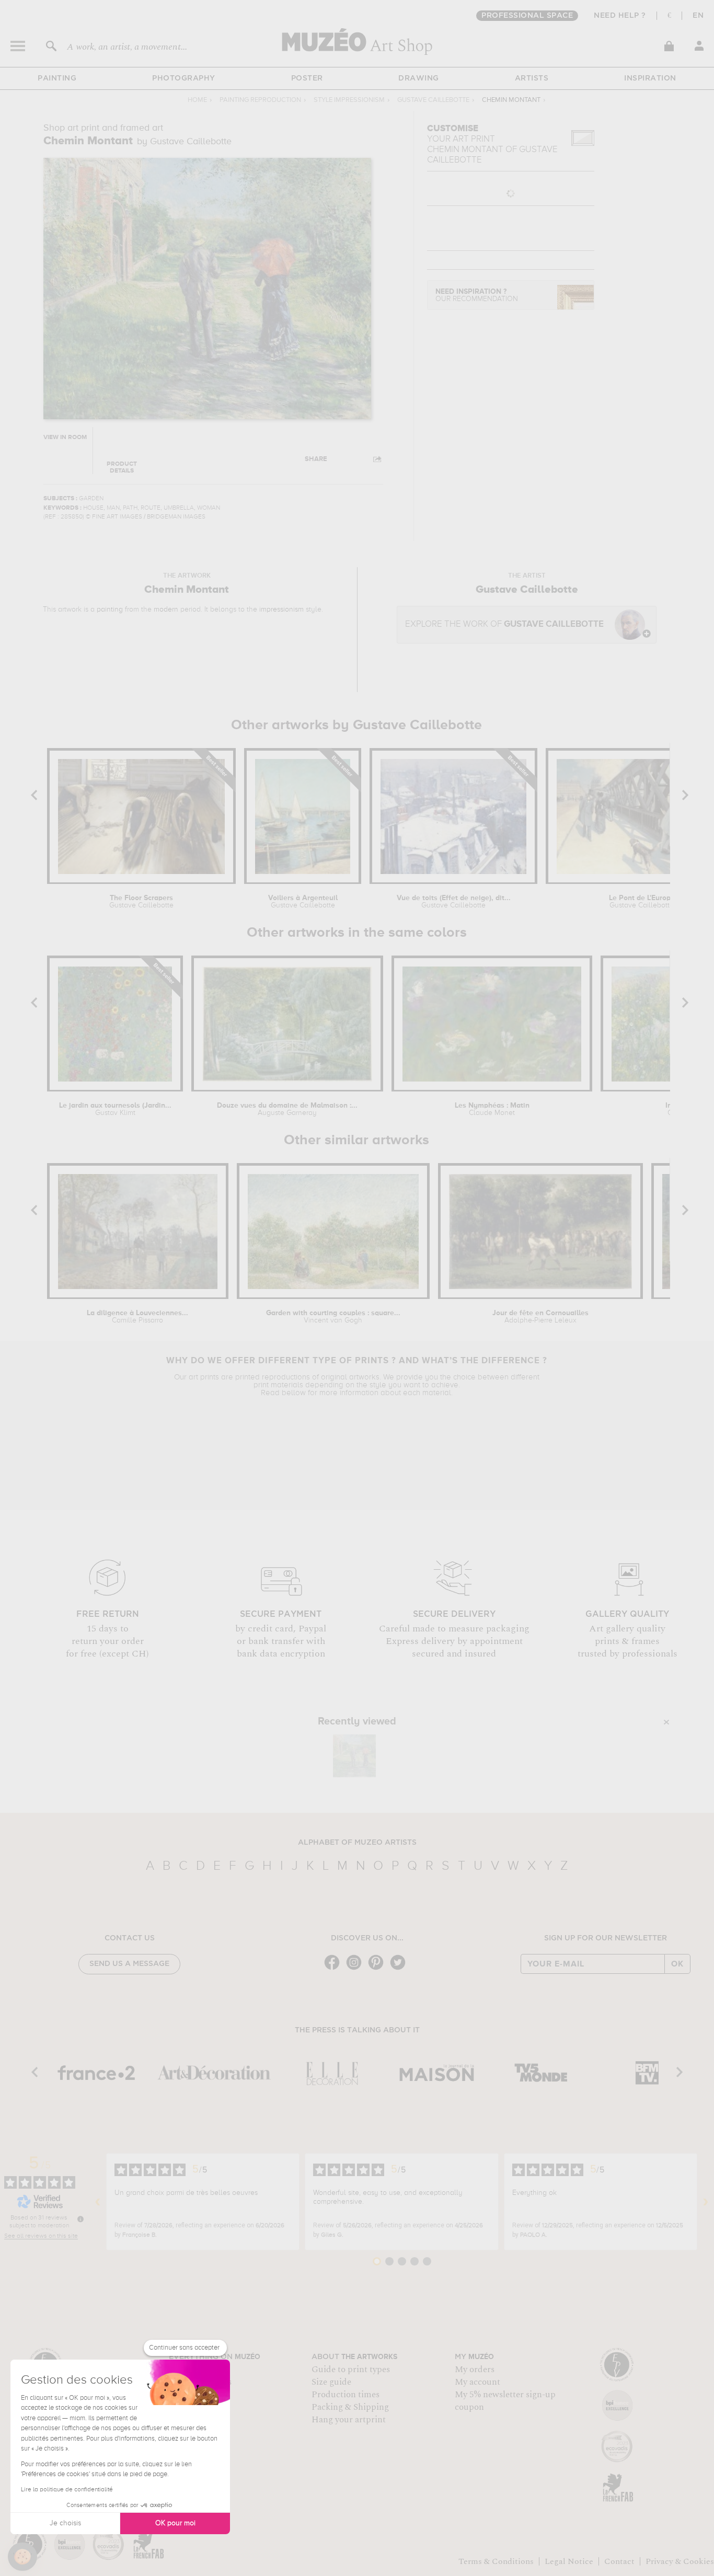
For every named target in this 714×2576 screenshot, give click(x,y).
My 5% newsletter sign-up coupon (505, 2401)
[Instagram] (356, 1969)
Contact (619, 2561)
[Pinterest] (378, 1969)
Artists (532, 78)
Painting (57, 78)
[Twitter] (400, 1969)
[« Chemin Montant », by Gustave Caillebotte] (354, 1756)
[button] (22, 2557)
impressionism (281, 609)
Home (197, 100)
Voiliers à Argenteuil (303, 902)
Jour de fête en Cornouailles (540, 1317)
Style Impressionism (349, 100)
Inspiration (650, 78)
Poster (307, 78)
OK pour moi (175, 2523)
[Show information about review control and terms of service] (80, 2219)
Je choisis (65, 2523)
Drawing (419, 78)
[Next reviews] (706, 2202)
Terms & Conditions (496, 2561)
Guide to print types (351, 2370)
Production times (346, 2395)
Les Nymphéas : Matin (492, 1109)
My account (477, 2382)
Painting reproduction (260, 100)
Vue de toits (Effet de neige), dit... (454, 902)
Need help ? (620, 16)
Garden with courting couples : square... (333, 1317)
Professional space (527, 16)
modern (166, 609)
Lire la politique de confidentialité (67, 2490)
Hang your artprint (349, 2420)
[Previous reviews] (98, 2202)
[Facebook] (335, 1969)
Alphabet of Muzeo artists (357, 1843)
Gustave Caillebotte (433, 100)
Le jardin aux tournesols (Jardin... (115, 1109)
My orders (475, 2370)
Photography (184, 78)
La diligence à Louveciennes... (137, 1317)
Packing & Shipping (350, 2407)
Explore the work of (504, 624)
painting (110, 609)
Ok (677, 1964)
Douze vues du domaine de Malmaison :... (287, 1109)
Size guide (331, 2382)
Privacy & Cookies (680, 2561)
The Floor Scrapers (141, 902)
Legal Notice (569, 2561)
